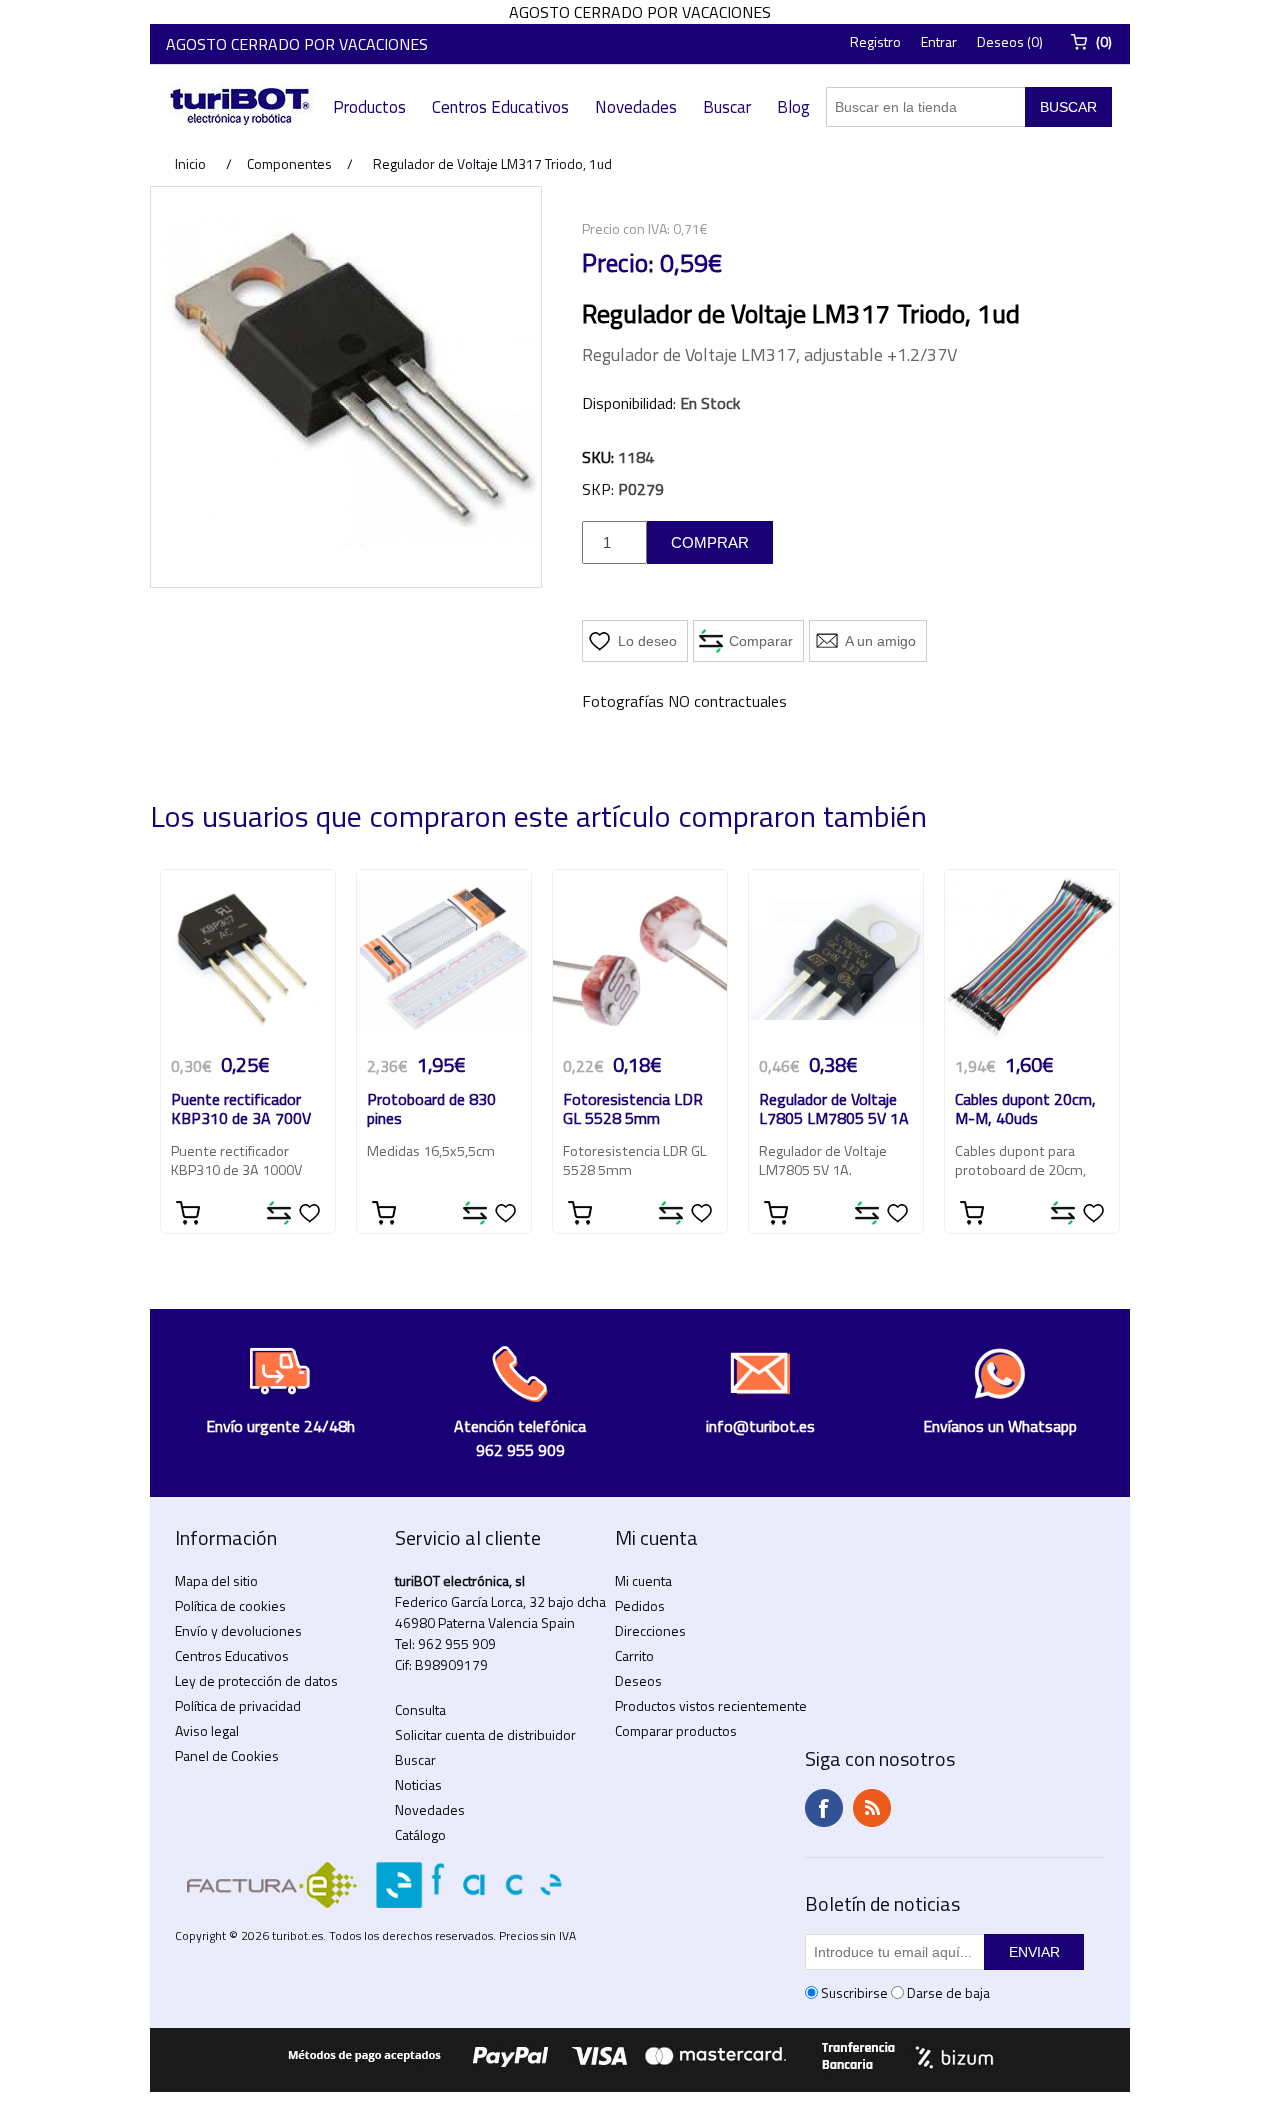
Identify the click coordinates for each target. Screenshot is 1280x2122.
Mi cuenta (643, 1580)
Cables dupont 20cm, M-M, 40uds (1025, 1110)
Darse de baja (948, 1992)
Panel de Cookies (227, 1755)
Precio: (618, 263)
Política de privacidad (238, 1705)
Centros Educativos (500, 107)
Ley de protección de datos (256, 1680)
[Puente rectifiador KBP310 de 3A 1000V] (248, 957)
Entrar (939, 41)
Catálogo (420, 1834)
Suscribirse (854, 1992)
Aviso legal (207, 1730)
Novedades (636, 107)
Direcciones (650, 1630)
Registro (875, 41)
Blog (793, 107)
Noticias (418, 1784)
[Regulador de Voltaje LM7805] (836, 957)
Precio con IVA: (626, 228)
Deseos (638, 1680)
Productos (369, 107)
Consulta (420, 1709)
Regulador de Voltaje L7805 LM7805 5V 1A (834, 1110)
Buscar (727, 107)
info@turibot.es (760, 1426)
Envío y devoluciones (238, 1630)
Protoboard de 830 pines (431, 1110)
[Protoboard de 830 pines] (444, 957)
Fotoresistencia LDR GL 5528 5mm (633, 1110)
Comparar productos (676, 1730)
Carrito (634, 1655)
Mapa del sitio (216, 1580)
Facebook (824, 1808)
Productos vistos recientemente (711, 1705)
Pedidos (640, 1605)
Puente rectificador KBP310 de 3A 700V (241, 1110)
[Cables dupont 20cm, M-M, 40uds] (1032, 957)
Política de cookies (230, 1605)
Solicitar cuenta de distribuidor (485, 1734)
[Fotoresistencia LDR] (640, 957)
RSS (872, 1808)
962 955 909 (457, 1643)
